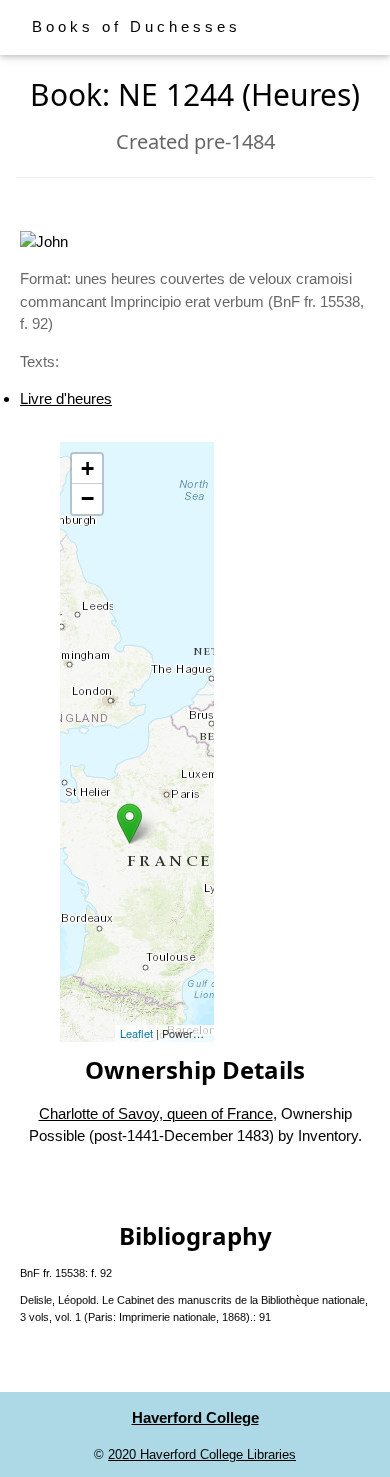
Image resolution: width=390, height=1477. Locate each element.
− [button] (87, 498)
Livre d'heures (66, 398)
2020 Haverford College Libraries (202, 1454)
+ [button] (87, 468)
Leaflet (136, 1033)
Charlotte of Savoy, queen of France (156, 1113)
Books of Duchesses (136, 26)
